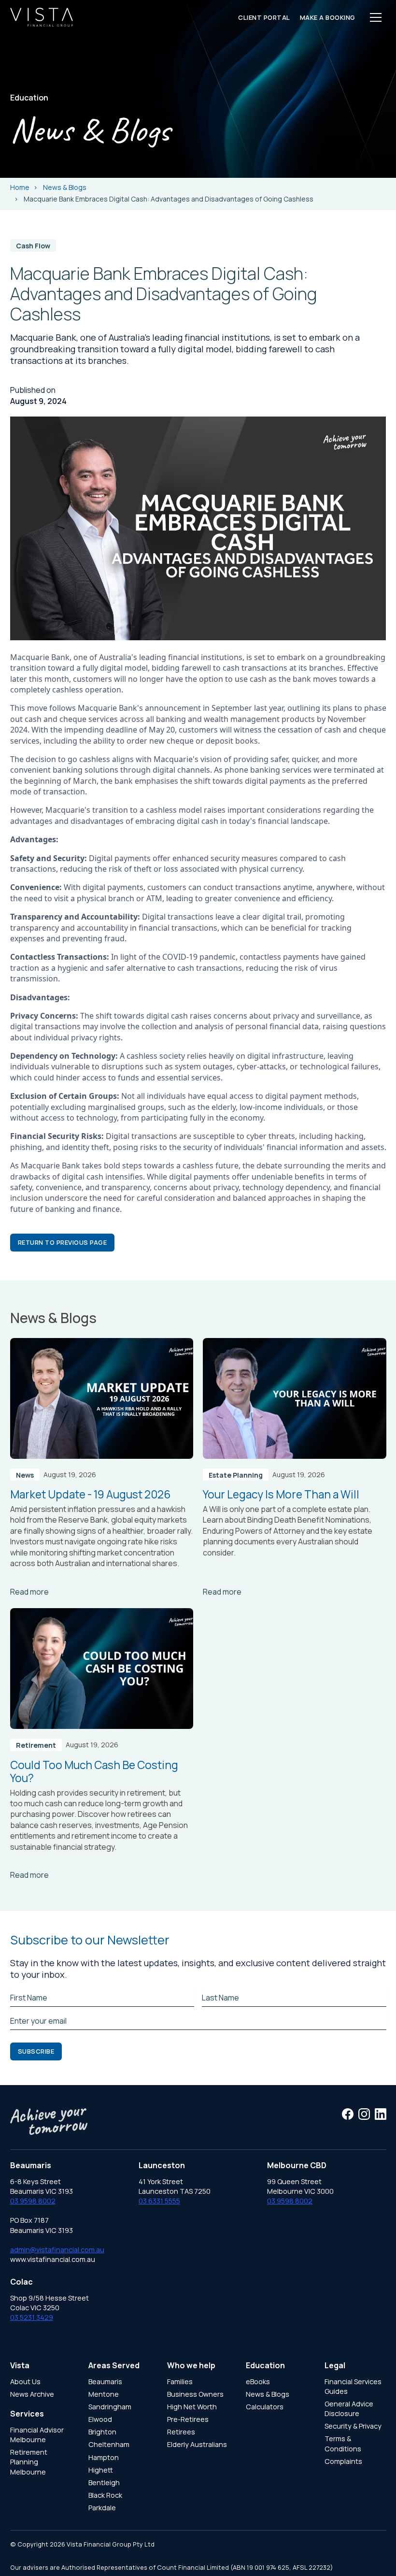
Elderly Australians (197, 2444)
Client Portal (264, 17)
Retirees (181, 2432)
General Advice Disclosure (349, 2409)
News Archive (32, 2394)
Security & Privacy (353, 2426)
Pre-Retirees (188, 2419)
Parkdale (102, 2508)
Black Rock (105, 2495)
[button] (376, 17)
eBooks (258, 2382)
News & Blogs (268, 2394)
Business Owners (195, 2394)
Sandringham (110, 2407)
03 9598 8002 (33, 2201)
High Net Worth (192, 2407)
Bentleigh (104, 2482)
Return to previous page (63, 1242)
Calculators (265, 2407)
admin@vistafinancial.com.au (57, 2250)
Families (180, 2382)
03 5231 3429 (32, 2317)
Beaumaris (105, 2382)
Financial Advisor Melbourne (37, 2435)
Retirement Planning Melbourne (29, 2462)
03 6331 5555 (159, 2201)
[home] (42, 17)
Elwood (100, 2419)
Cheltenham (109, 2444)
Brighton (102, 2432)
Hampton (104, 2457)
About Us (25, 2382)
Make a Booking (328, 17)
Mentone (104, 2394)
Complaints (343, 2461)
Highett (101, 2470)
